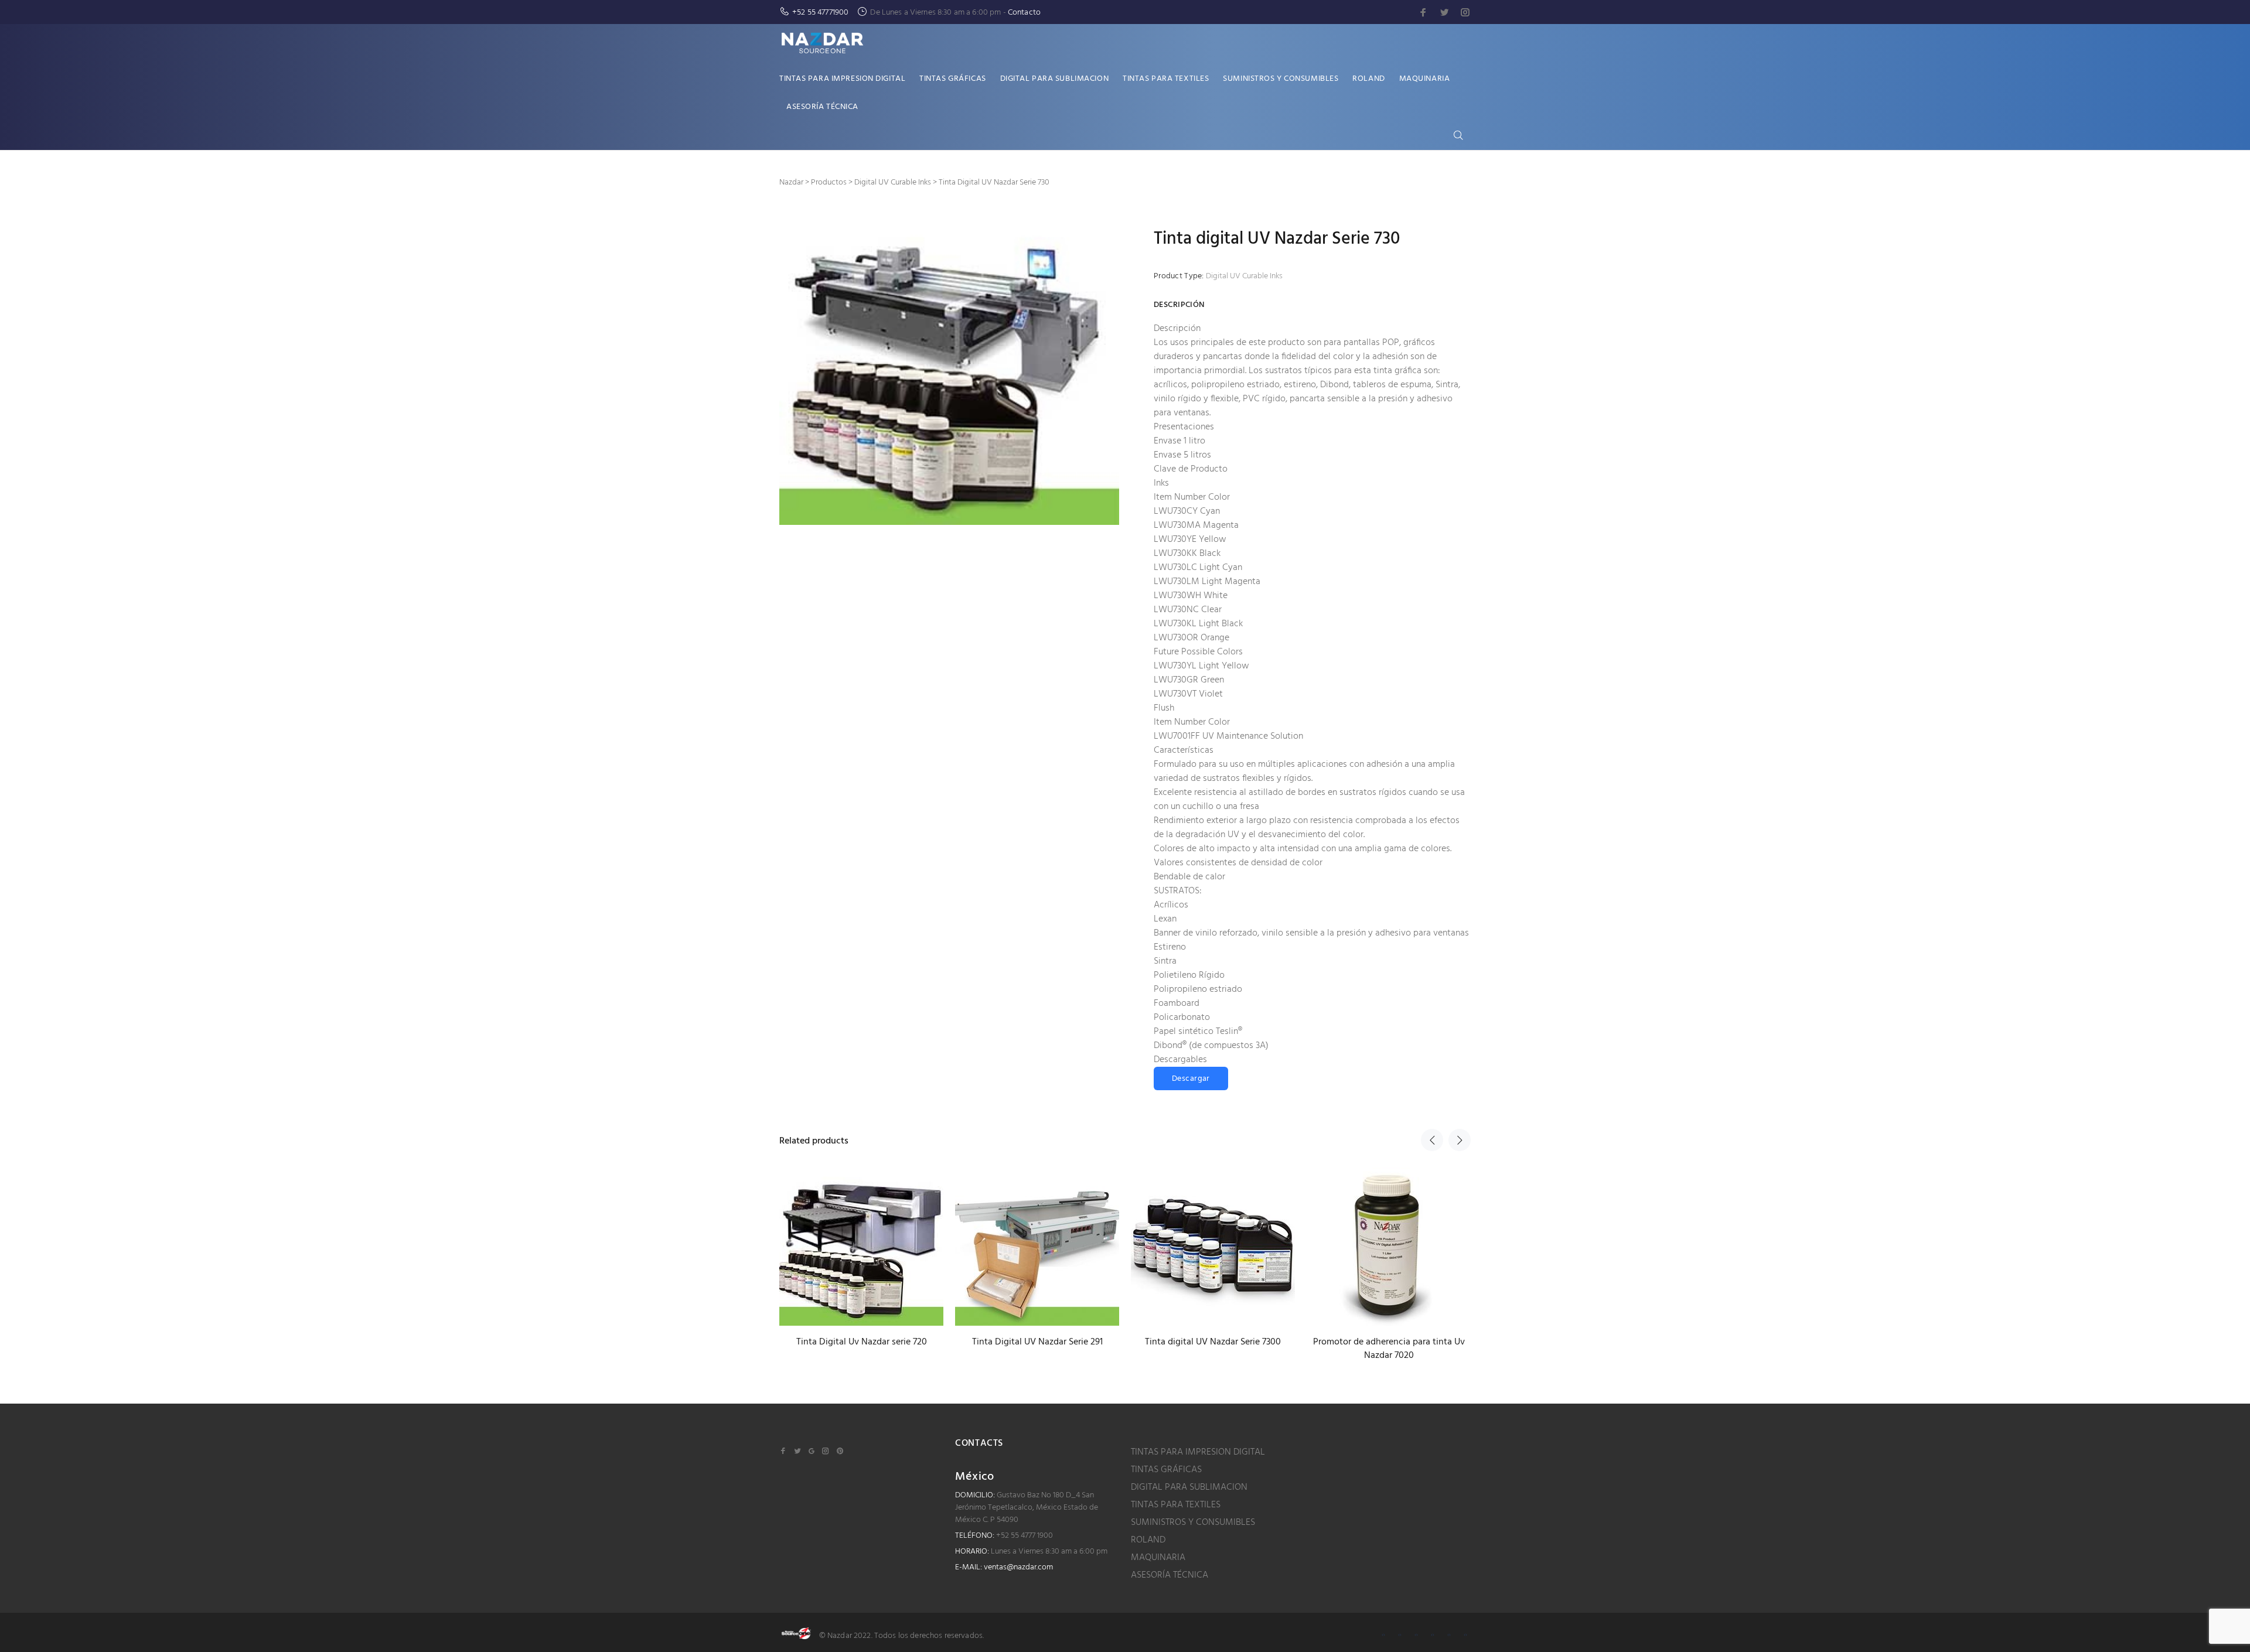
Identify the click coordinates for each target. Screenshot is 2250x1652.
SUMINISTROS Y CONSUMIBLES (1193, 1523)
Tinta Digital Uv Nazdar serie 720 (862, 1342)
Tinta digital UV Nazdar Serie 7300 (1213, 1342)
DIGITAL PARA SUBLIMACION (1189, 1487)
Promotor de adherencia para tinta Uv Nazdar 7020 (1389, 1349)
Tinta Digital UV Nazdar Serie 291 (1037, 1342)
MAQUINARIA (1158, 1558)
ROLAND (1148, 1540)
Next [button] (1460, 1140)
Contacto (1024, 13)
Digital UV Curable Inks (1244, 276)
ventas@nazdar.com (1018, 1567)
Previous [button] (1432, 1140)
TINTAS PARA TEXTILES (1176, 1505)
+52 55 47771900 (820, 13)
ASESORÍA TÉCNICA (1170, 1575)
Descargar (1191, 1079)
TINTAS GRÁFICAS (1166, 1470)
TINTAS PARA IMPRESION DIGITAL (1198, 1452)
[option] (861, 1247)
